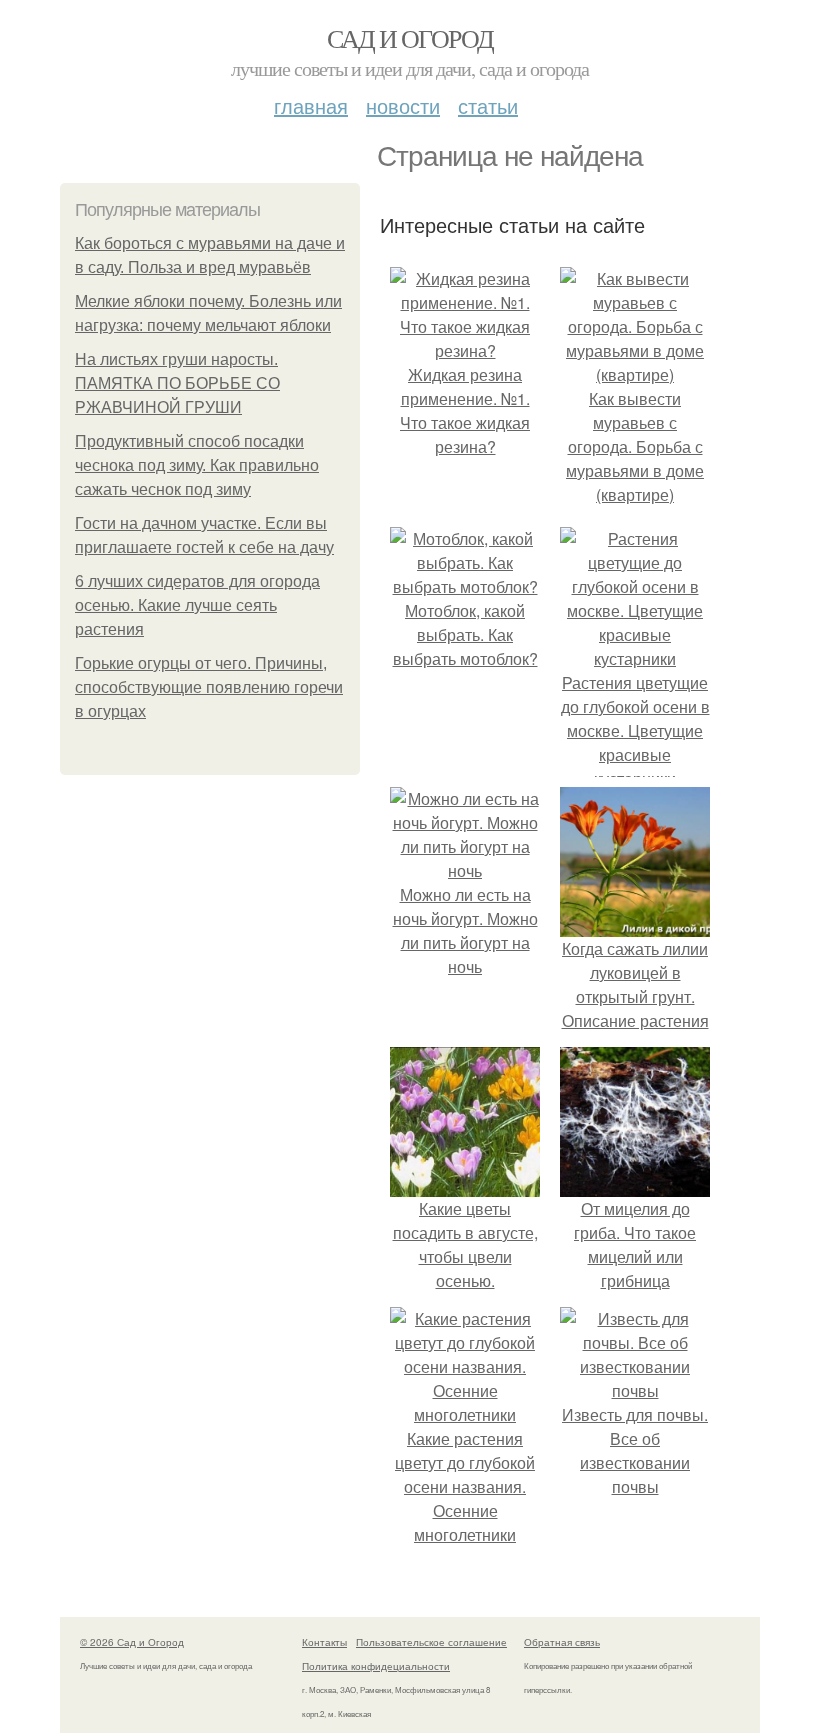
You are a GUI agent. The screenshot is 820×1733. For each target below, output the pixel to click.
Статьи (488, 105)
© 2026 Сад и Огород (132, 1642)
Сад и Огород (410, 38)
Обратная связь (562, 1642)
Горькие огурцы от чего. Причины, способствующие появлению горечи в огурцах (209, 687)
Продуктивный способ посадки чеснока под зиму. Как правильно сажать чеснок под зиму (197, 465)
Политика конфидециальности (376, 1666)
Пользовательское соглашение (431, 1642)
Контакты (324, 1642)
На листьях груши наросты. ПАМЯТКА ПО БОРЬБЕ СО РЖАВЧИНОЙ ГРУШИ (177, 383)
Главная (311, 105)
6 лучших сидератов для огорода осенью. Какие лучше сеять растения (197, 605)
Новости (403, 105)
